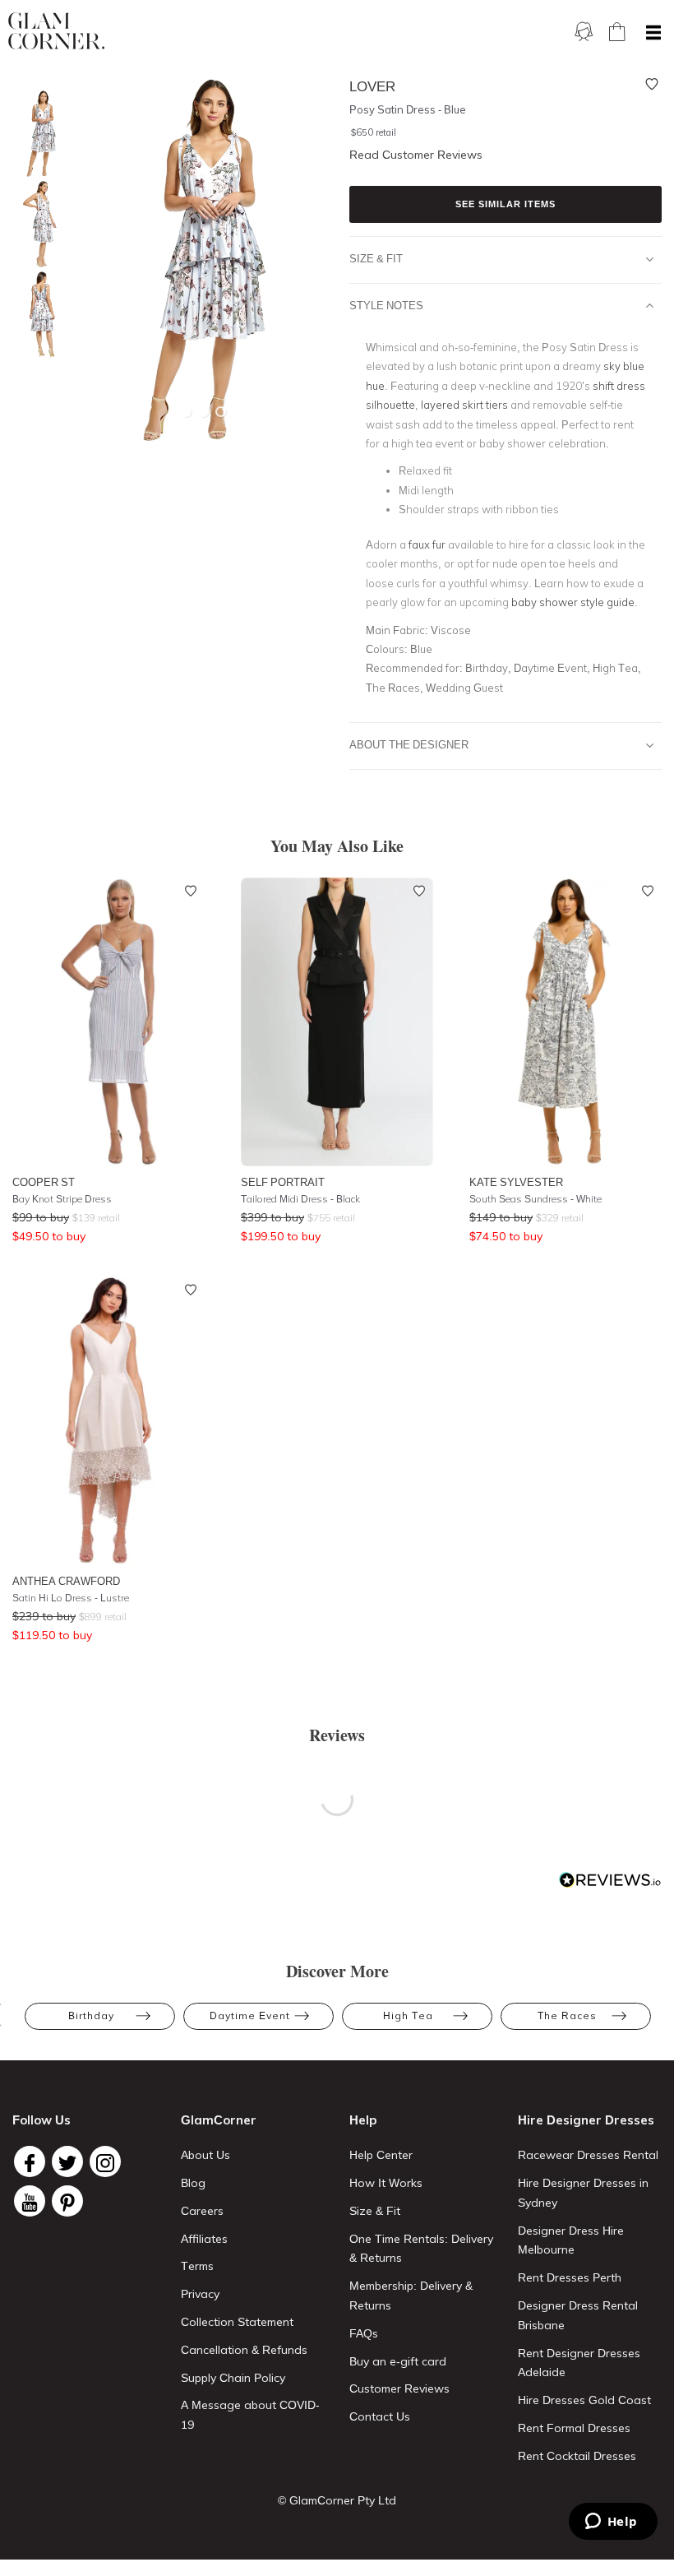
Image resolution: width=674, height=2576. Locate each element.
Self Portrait (283, 1182)
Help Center (381, 2155)
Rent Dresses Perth (570, 2277)
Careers (202, 2211)
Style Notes (386, 305)
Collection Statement (237, 2322)
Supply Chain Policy (233, 2378)
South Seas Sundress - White (536, 1199)
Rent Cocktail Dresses (577, 2456)
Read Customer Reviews (416, 155)
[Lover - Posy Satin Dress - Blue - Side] (37, 224)
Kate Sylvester (516, 1182)
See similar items (505, 204)
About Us (205, 2155)
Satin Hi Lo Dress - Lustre (71, 1598)
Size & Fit (376, 258)
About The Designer (409, 744)
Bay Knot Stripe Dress (62, 1199)
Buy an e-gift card (398, 2361)
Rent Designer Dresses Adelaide (579, 2363)
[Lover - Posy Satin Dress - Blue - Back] (37, 315)
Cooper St (44, 1182)
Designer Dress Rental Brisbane (578, 2315)
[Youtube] (30, 2201)
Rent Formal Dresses (574, 2428)
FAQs (364, 2333)
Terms (197, 2266)
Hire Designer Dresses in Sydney (583, 2193)
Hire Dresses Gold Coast (584, 2400)
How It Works (386, 2183)
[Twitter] (67, 2161)
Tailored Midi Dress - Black (300, 1199)
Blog (193, 2183)
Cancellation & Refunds (244, 2350)
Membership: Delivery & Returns (411, 2296)
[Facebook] (30, 2161)
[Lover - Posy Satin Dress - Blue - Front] (37, 134)
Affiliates (204, 2239)
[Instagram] (105, 2161)
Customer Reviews (399, 2388)
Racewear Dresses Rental (588, 2155)
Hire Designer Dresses (586, 2120)
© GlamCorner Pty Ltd (337, 2500)
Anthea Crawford (66, 1581)
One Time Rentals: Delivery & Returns (421, 2249)
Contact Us (380, 2416)
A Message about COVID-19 (250, 2415)
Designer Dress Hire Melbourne (571, 2240)
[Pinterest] (67, 2201)
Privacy (200, 2294)
